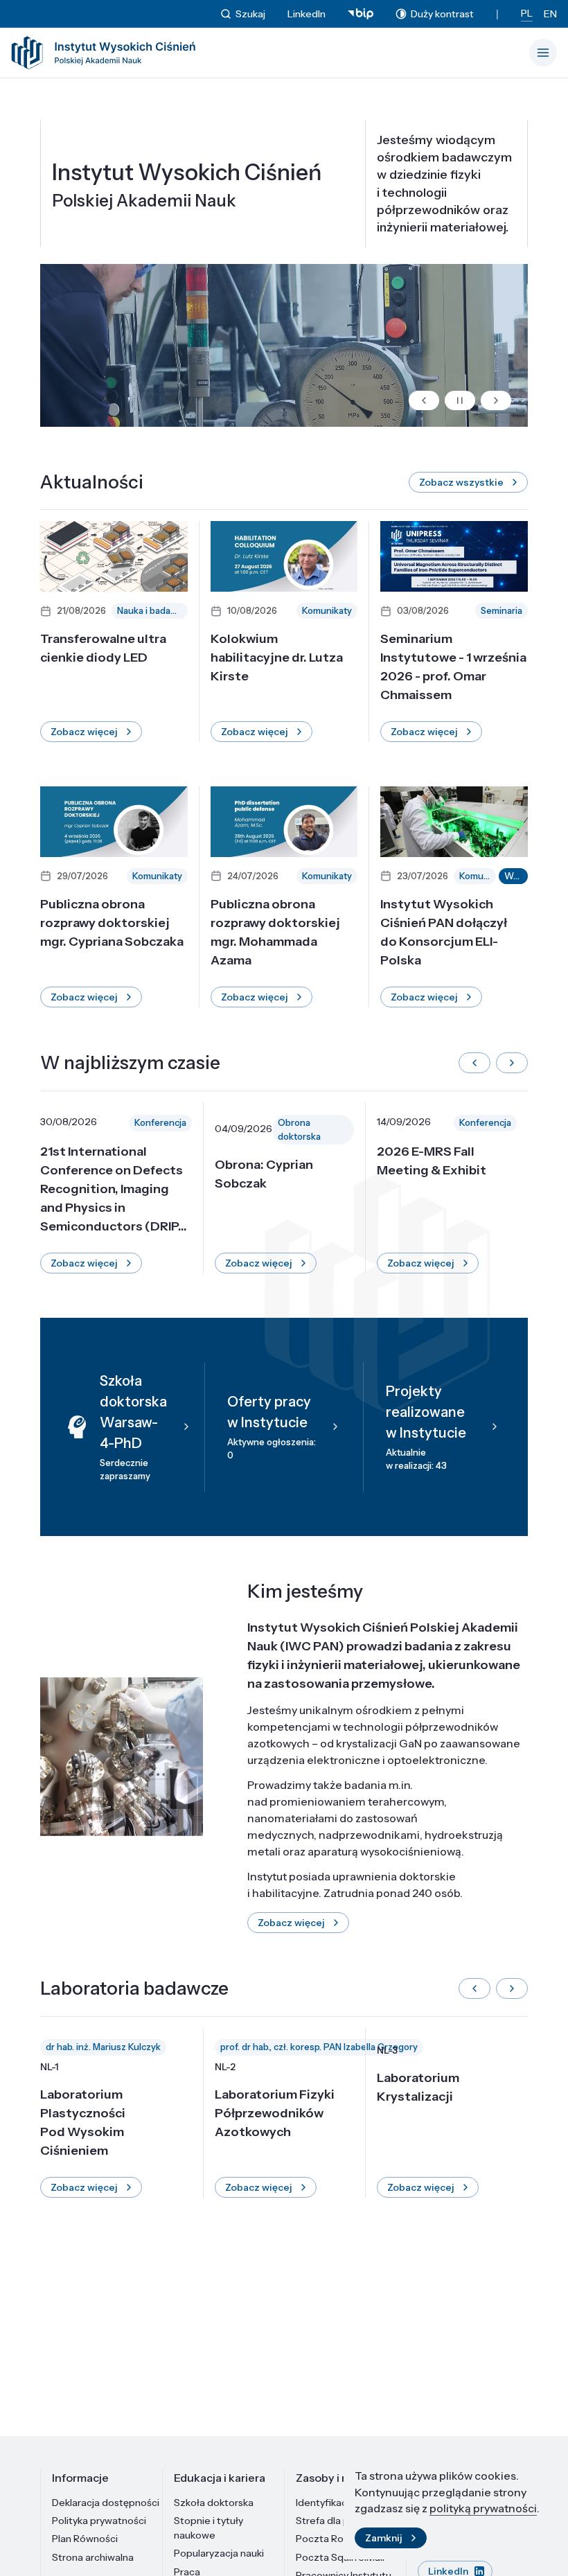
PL (527, 13)
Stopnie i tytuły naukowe (208, 2528)
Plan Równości (85, 2539)
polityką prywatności (483, 2508)
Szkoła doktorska (214, 2503)
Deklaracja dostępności (106, 2503)
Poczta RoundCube (341, 2539)
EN (550, 14)
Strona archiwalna (93, 2557)
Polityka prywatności (99, 2521)
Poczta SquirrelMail (340, 2557)
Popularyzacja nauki (219, 2553)
